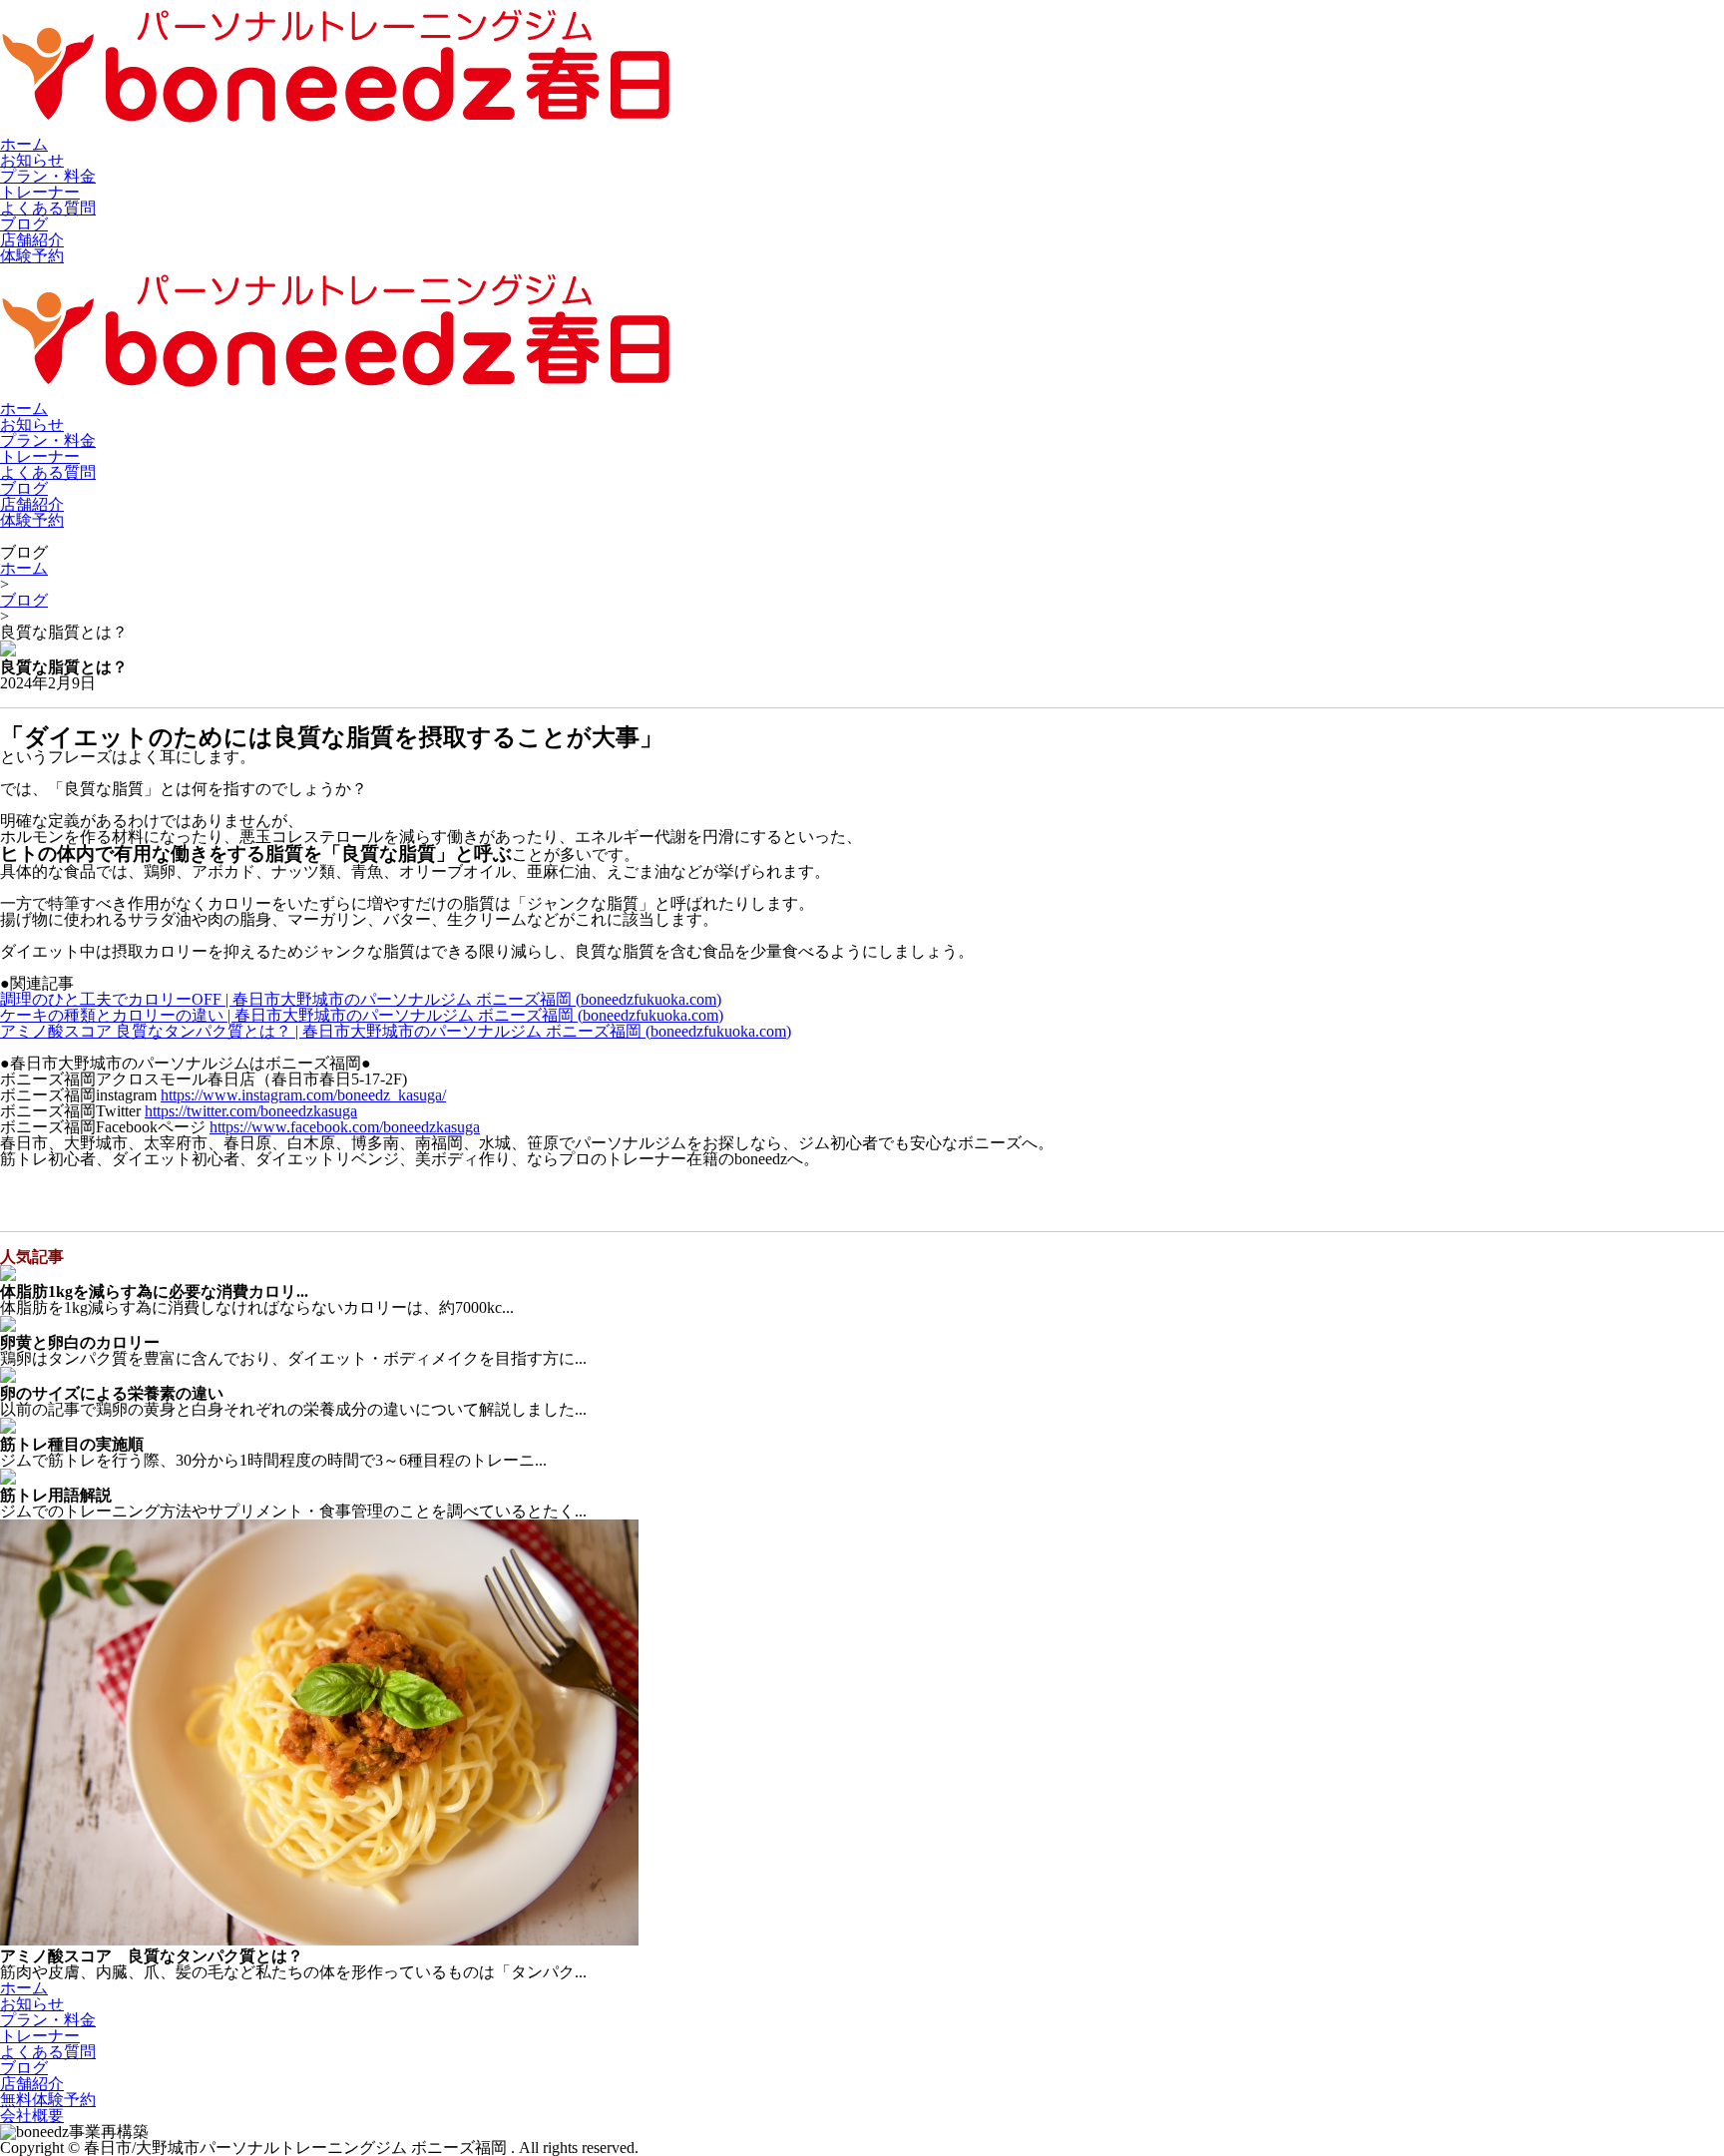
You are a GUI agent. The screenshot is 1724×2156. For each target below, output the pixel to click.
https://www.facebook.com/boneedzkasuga (345, 1127)
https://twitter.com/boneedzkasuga (251, 1111)
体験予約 (32, 256)
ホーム (24, 144)
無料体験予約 (48, 2100)
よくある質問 (48, 208)
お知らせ (32, 160)
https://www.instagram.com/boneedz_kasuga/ (303, 1095)
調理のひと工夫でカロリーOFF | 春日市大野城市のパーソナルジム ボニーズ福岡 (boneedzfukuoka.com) (361, 999)
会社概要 (32, 2116)
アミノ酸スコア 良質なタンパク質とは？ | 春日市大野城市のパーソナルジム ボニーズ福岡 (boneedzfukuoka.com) (396, 1031)
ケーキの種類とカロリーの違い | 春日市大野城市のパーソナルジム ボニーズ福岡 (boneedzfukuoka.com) (362, 1015)
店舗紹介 (32, 240)
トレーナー (40, 192)
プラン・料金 (48, 176)
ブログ (24, 224)
